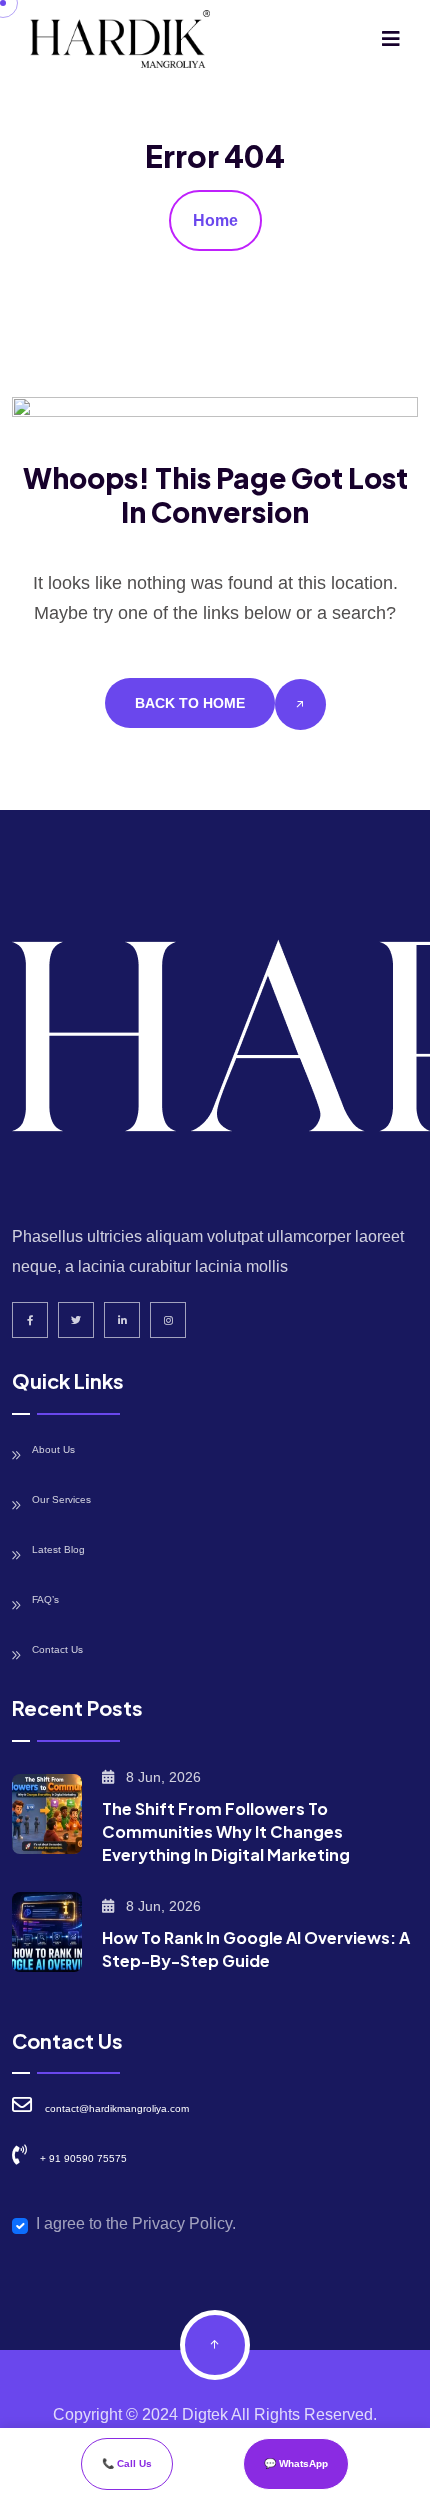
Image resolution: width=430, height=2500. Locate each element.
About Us (53, 1449)
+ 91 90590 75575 (83, 2158)
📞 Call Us (127, 2463)
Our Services (61, 1499)
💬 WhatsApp (296, 2463)
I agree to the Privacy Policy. (136, 2223)
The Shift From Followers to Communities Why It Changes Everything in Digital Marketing (226, 1831)
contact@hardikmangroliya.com (117, 2108)
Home (215, 220)
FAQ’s (45, 1599)
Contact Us (57, 1649)
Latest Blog (58, 1549)
